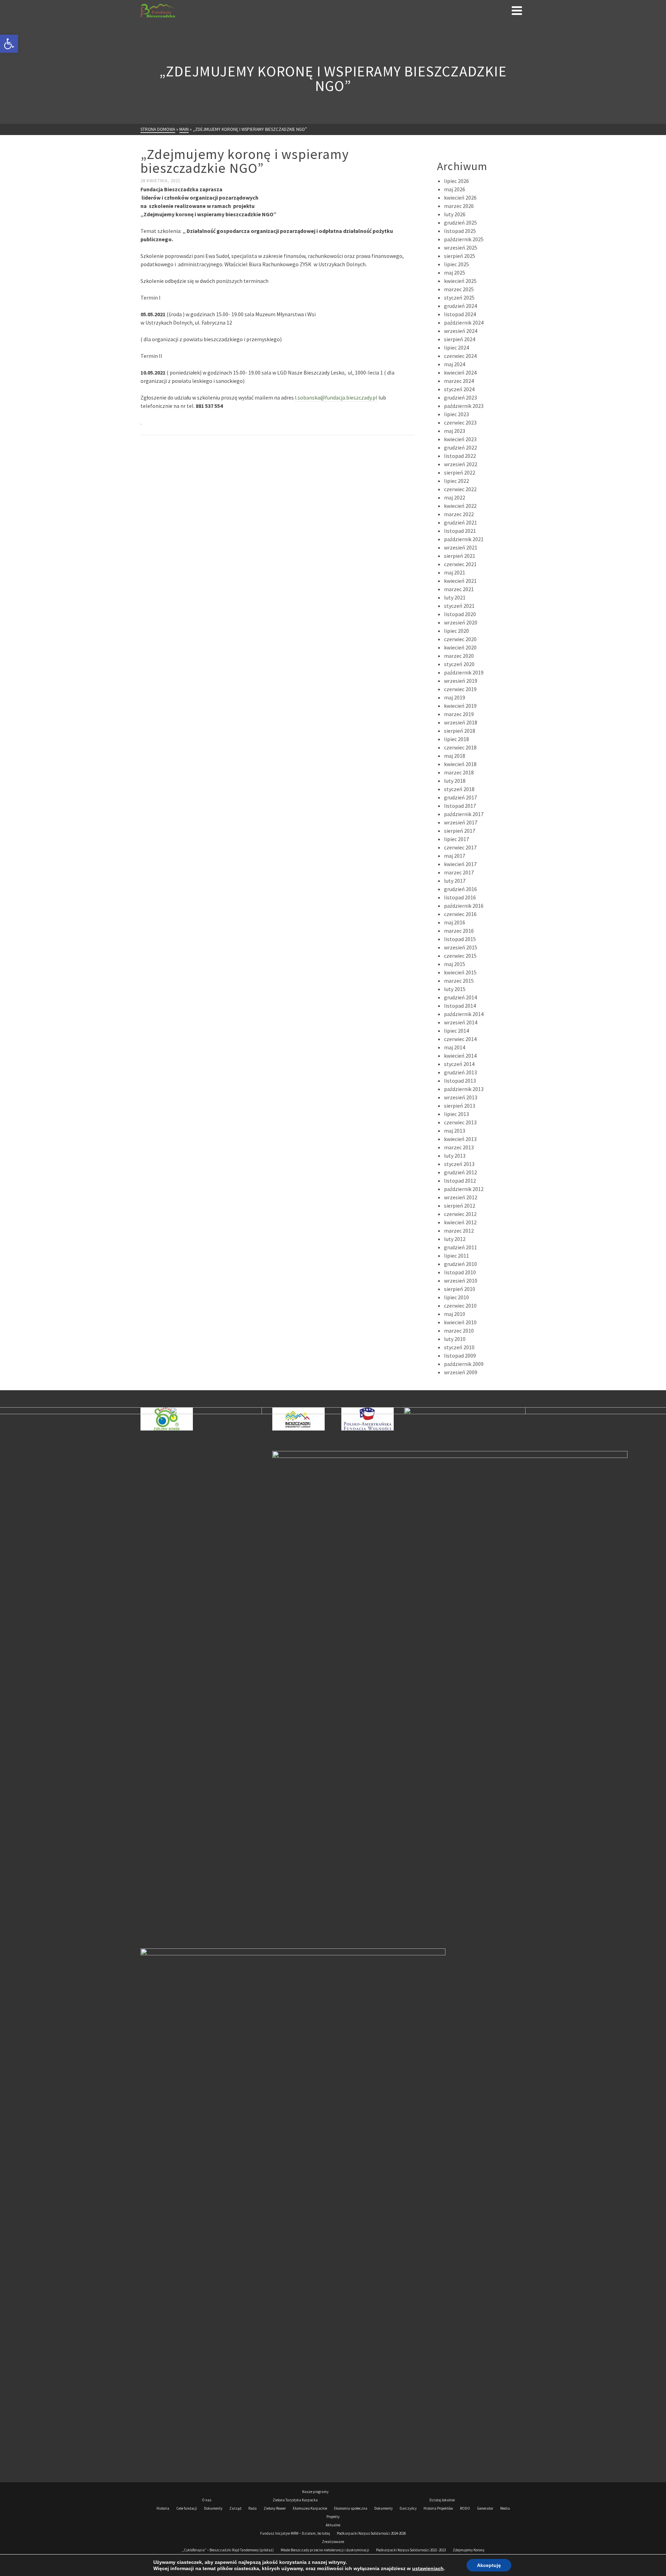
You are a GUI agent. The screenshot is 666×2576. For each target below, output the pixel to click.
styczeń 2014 (459, 1064)
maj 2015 (455, 964)
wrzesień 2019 (461, 681)
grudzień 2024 (460, 306)
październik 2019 (464, 672)
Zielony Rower (275, 2508)
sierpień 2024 (460, 339)
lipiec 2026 (456, 181)
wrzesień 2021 (461, 547)
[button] (9, 44)
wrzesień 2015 (461, 947)
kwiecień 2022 (460, 506)
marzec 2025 (459, 289)
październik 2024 (464, 322)
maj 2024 (455, 364)
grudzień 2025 (460, 223)
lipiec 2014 (456, 1031)
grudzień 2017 (460, 797)
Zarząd (235, 2508)
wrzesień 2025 (461, 247)
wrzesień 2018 (461, 722)
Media (505, 2508)
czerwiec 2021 (460, 564)
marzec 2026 (459, 206)
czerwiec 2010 (460, 1306)
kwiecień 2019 (460, 706)
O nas (207, 2500)
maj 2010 (455, 1314)
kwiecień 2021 (460, 581)
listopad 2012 (460, 1181)
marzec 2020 (459, 656)
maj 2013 (455, 1131)
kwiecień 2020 (460, 647)
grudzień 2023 (460, 397)
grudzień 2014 (460, 997)
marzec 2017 (459, 872)
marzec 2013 (459, 1147)
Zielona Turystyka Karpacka (295, 2500)
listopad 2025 (460, 231)
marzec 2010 (459, 1331)
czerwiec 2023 (460, 422)
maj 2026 (455, 189)
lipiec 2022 (456, 481)
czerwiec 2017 (460, 847)
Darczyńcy (408, 2508)
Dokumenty (213, 2508)
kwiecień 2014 (460, 1056)
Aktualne (333, 2525)
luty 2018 (455, 781)
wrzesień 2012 (461, 1197)
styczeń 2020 (459, 664)
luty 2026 (455, 214)
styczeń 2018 (459, 789)
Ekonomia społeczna (351, 2508)
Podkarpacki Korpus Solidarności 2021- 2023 (411, 2550)
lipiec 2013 (456, 1114)
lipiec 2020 (456, 631)
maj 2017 (455, 856)
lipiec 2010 (456, 1297)
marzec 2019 (459, 714)
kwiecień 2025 (460, 281)
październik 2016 (464, 906)
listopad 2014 (460, 1006)
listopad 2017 (460, 806)
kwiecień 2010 (460, 1322)
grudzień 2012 (460, 1172)
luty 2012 (455, 1239)
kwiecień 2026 (460, 198)
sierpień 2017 (460, 831)
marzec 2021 (459, 589)
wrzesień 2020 (461, 622)
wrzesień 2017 (461, 822)
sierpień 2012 (460, 1206)
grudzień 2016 (460, 889)
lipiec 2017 (456, 839)
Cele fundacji (187, 2508)
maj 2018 (455, 756)
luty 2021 (455, 597)
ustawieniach (428, 2568)
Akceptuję (489, 2565)
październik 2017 (464, 814)
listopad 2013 (460, 1081)
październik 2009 (464, 1364)
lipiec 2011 (456, 1256)
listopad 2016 (460, 897)
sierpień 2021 (460, 556)
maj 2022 (455, 497)
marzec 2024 (459, 381)
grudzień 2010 (460, 1264)
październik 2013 (464, 1089)
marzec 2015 (459, 981)
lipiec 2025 (456, 264)
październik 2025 (464, 239)
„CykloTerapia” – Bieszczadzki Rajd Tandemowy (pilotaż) (228, 2550)
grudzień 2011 (460, 1247)
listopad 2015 (460, 939)
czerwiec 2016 (460, 914)
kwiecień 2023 (460, 439)
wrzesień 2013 (461, 1097)
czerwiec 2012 (460, 1214)
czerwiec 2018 (460, 747)
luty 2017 (455, 881)
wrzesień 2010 (461, 1281)
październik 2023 (464, 406)
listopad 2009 (460, 1356)
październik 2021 (464, 539)
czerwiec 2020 (460, 639)
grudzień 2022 (460, 447)
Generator (485, 2508)
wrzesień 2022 (461, 464)
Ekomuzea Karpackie (310, 2508)
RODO (465, 2508)
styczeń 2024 (459, 389)
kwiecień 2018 (460, 764)
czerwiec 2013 (460, 1122)
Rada (253, 2508)
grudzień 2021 (460, 522)
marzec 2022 (459, 514)
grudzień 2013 (460, 1072)
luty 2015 (455, 989)
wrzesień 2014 (461, 1022)
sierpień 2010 (460, 1289)
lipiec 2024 (456, 347)
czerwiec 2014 (460, 1039)
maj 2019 (455, 697)
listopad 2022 (460, 456)
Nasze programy (315, 2492)
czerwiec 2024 (460, 356)
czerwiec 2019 (460, 689)
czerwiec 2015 (460, 956)
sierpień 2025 (460, 256)
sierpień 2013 (460, 1106)
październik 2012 (464, 1189)
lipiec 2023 (456, 414)
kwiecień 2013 (460, 1139)
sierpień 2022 (460, 472)
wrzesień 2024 (461, 331)
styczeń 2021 (459, 606)
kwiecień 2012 (460, 1222)
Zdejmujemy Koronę (468, 2550)
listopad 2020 (460, 614)
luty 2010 (455, 1339)
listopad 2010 (460, 1272)
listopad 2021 (460, 531)
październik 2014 (464, 1014)
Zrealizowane (333, 2542)
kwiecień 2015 (460, 972)
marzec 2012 (459, 1231)
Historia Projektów (438, 2508)
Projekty (333, 2517)
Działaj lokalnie (442, 2500)
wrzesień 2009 (461, 1372)
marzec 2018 (459, 772)
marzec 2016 (459, 931)
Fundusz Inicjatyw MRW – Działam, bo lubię (295, 2533)
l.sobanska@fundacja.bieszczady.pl (336, 397)
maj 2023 (455, 431)
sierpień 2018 (460, 731)
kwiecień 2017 (460, 864)
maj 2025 (455, 272)
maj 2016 (455, 922)
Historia (163, 2508)
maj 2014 (455, 1047)
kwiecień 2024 (460, 372)
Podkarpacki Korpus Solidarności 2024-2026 (371, 2533)
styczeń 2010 (459, 1347)
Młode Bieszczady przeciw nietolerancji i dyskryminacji (325, 2550)
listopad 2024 (460, 314)
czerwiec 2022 (460, 489)
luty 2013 (455, 1156)
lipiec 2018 (456, 739)
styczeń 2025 (459, 297)
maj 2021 (455, 572)
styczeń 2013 (459, 1164)
